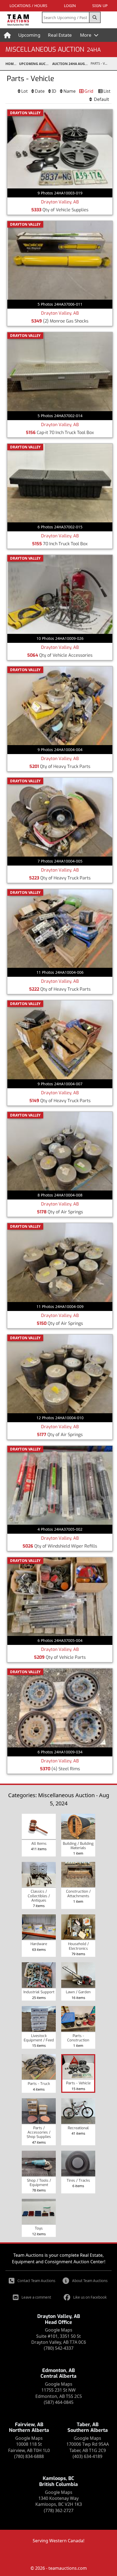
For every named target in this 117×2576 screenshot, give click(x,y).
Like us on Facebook (90, 2297)
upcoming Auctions (36, 64)
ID (54, 91)
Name (70, 91)
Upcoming (29, 35)
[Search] (95, 17)
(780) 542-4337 (59, 2348)
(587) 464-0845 (59, 2402)
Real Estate (60, 35)
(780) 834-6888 (29, 2456)
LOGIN (70, 6)
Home (10, 64)
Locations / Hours (28, 6)
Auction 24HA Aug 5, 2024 (71, 64)
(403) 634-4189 (87, 2456)
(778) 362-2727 (59, 2510)
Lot (24, 91)
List (107, 91)
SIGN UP (100, 6)
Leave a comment (36, 2297)
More (86, 35)
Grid (89, 91)
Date (40, 91)
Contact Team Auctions (36, 2281)
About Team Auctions (90, 2281)
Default (101, 99)
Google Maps (59, 2330)
